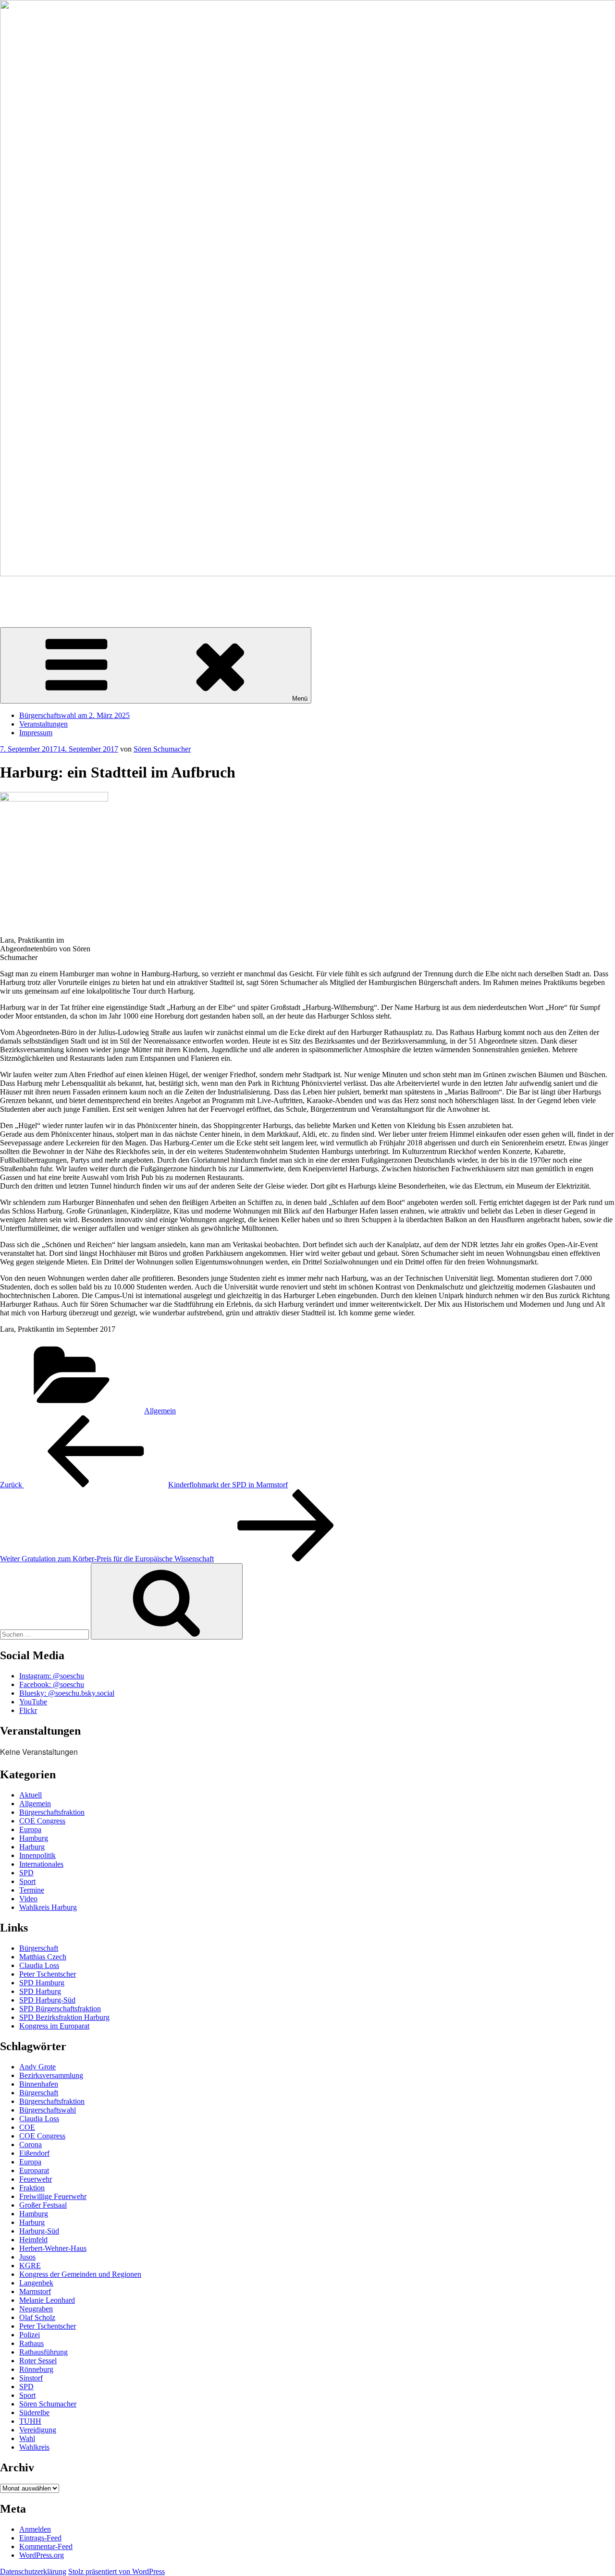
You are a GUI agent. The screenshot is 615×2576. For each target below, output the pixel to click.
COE (27, 2127)
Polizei (30, 2335)
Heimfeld (33, 2240)
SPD (26, 1873)
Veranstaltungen (43, 724)
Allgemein (160, 1411)
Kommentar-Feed (46, 2546)
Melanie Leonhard (47, 2300)
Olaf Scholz (37, 2317)
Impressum (36, 733)
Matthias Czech (43, 1957)
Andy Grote (37, 2067)
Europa (30, 1829)
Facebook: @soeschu (52, 1684)
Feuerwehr (36, 2179)
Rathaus (31, 2343)
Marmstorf (35, 2291)
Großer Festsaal (43, 2205)
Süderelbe (34, 2412)
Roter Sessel (38, 2361)
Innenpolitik (37, 1855)
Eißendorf (34, 2153)
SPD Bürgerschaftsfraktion (60, 2009)
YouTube (33, 1702)
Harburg (32, 1847)
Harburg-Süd (39, 2231)
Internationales (41, 1864)
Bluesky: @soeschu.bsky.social (67, 1693)
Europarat (34, 2170)
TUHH (30, 2421)
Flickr (28, 1710)
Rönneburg (36, 2369)
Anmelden (35, 2529)
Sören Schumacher (29, 590)
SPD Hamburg (42, 1983)
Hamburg (34, 1838)
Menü (300, 699)
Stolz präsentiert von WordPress (117, 2571)
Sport (27, 1881)
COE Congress (42, 1821)
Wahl (27, 2438)
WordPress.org (42, 2555)
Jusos (27, 2257)
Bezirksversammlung (51, 2075)
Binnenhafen (39, 2084)
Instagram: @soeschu (52, 1676)
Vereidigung (38, 2430)
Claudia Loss (39, 1965)
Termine (32, 1890)
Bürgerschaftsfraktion (52, 1812)
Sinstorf (31, 2378)
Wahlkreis (34, 2447)
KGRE (30, 2266)
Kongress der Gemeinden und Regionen (80, 2274)
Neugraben (36, 2309)
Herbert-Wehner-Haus (53, 2248)
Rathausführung (43, 2352)
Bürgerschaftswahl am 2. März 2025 (74, 715)
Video (28, 1899)
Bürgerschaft (39, 1948)
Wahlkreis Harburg (48, 1907)
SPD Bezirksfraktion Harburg (64, 2017)
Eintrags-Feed (40, 2538)
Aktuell (31, 1795)
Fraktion (32, 2188)
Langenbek (36, 2283)
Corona (31, 2145)
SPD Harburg (40, 1991)
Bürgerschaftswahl (48, 2110)
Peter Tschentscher (48, 1974)
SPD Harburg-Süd (47, 2000)
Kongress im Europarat (54, 2026)
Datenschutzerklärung (33, 2571)
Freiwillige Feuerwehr (53, 2196)
